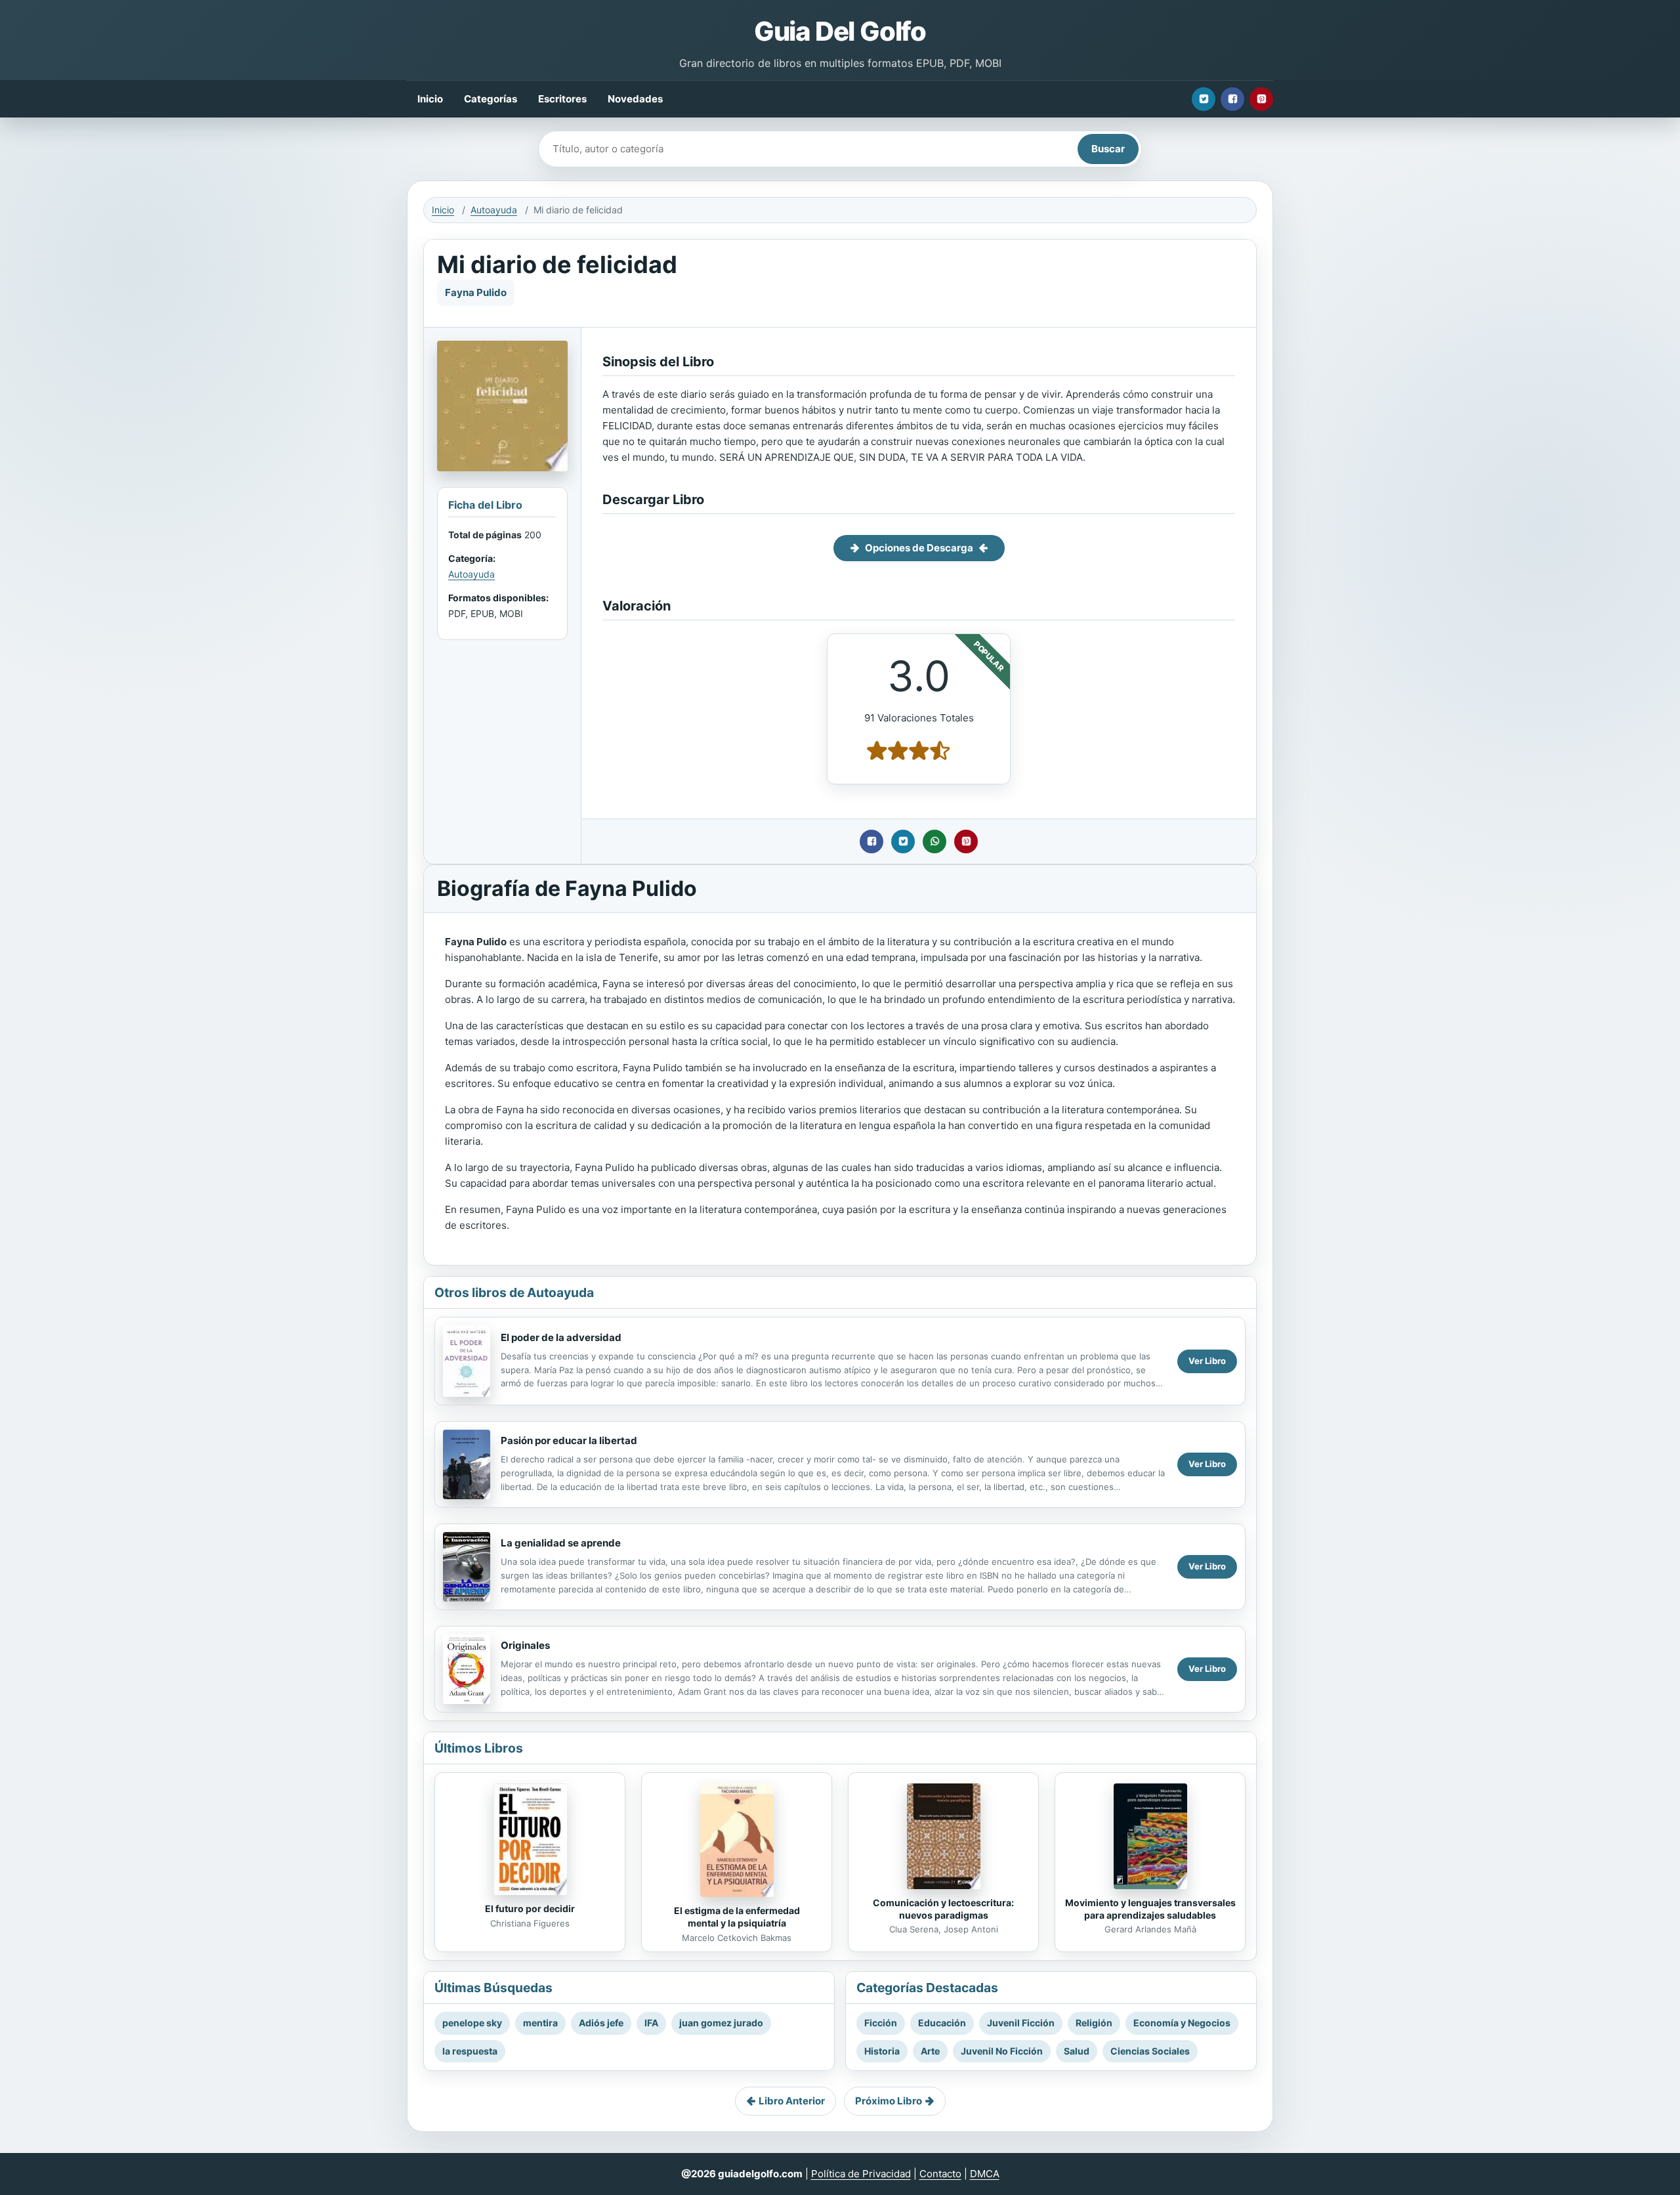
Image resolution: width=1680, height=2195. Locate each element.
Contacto (940, 2174)
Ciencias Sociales (1150, 2051)
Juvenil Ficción (1021, 2023)
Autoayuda (494, 210)
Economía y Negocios (1182, 2023)
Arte (930, 2051)
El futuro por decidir (530, 1908)
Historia (882, 2051)
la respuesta (470, 2051)
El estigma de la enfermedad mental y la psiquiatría (737, 1917)
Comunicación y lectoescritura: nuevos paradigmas (943, 1909)
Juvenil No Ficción (1002, 2051)
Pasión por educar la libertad (569, 1440)
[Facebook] (1232, 99)
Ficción (881, 2023)
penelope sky (472, 2023)
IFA (651, 2023)
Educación (942, 2023)
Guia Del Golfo (840, 31)
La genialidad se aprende (561, 1543)
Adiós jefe (601, 2023)
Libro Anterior (792, 2101)
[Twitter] (1204, 99)
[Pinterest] (1261, 99)
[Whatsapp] (934, 842)
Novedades (635, 99)
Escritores (562, 99)
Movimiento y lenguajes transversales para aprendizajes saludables (1150, 1909)
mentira (540, 2023)
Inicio (430, 99)
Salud (1077, 2051)
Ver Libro (1207, 1361)
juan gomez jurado (721, 2023)
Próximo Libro (889, 2101)
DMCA (985, 2174)
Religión (1094, 2023)
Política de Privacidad (861, 2174)
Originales (525, 1645)
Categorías (491, 99)
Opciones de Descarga (919, 548)
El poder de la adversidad (561, 1337)
